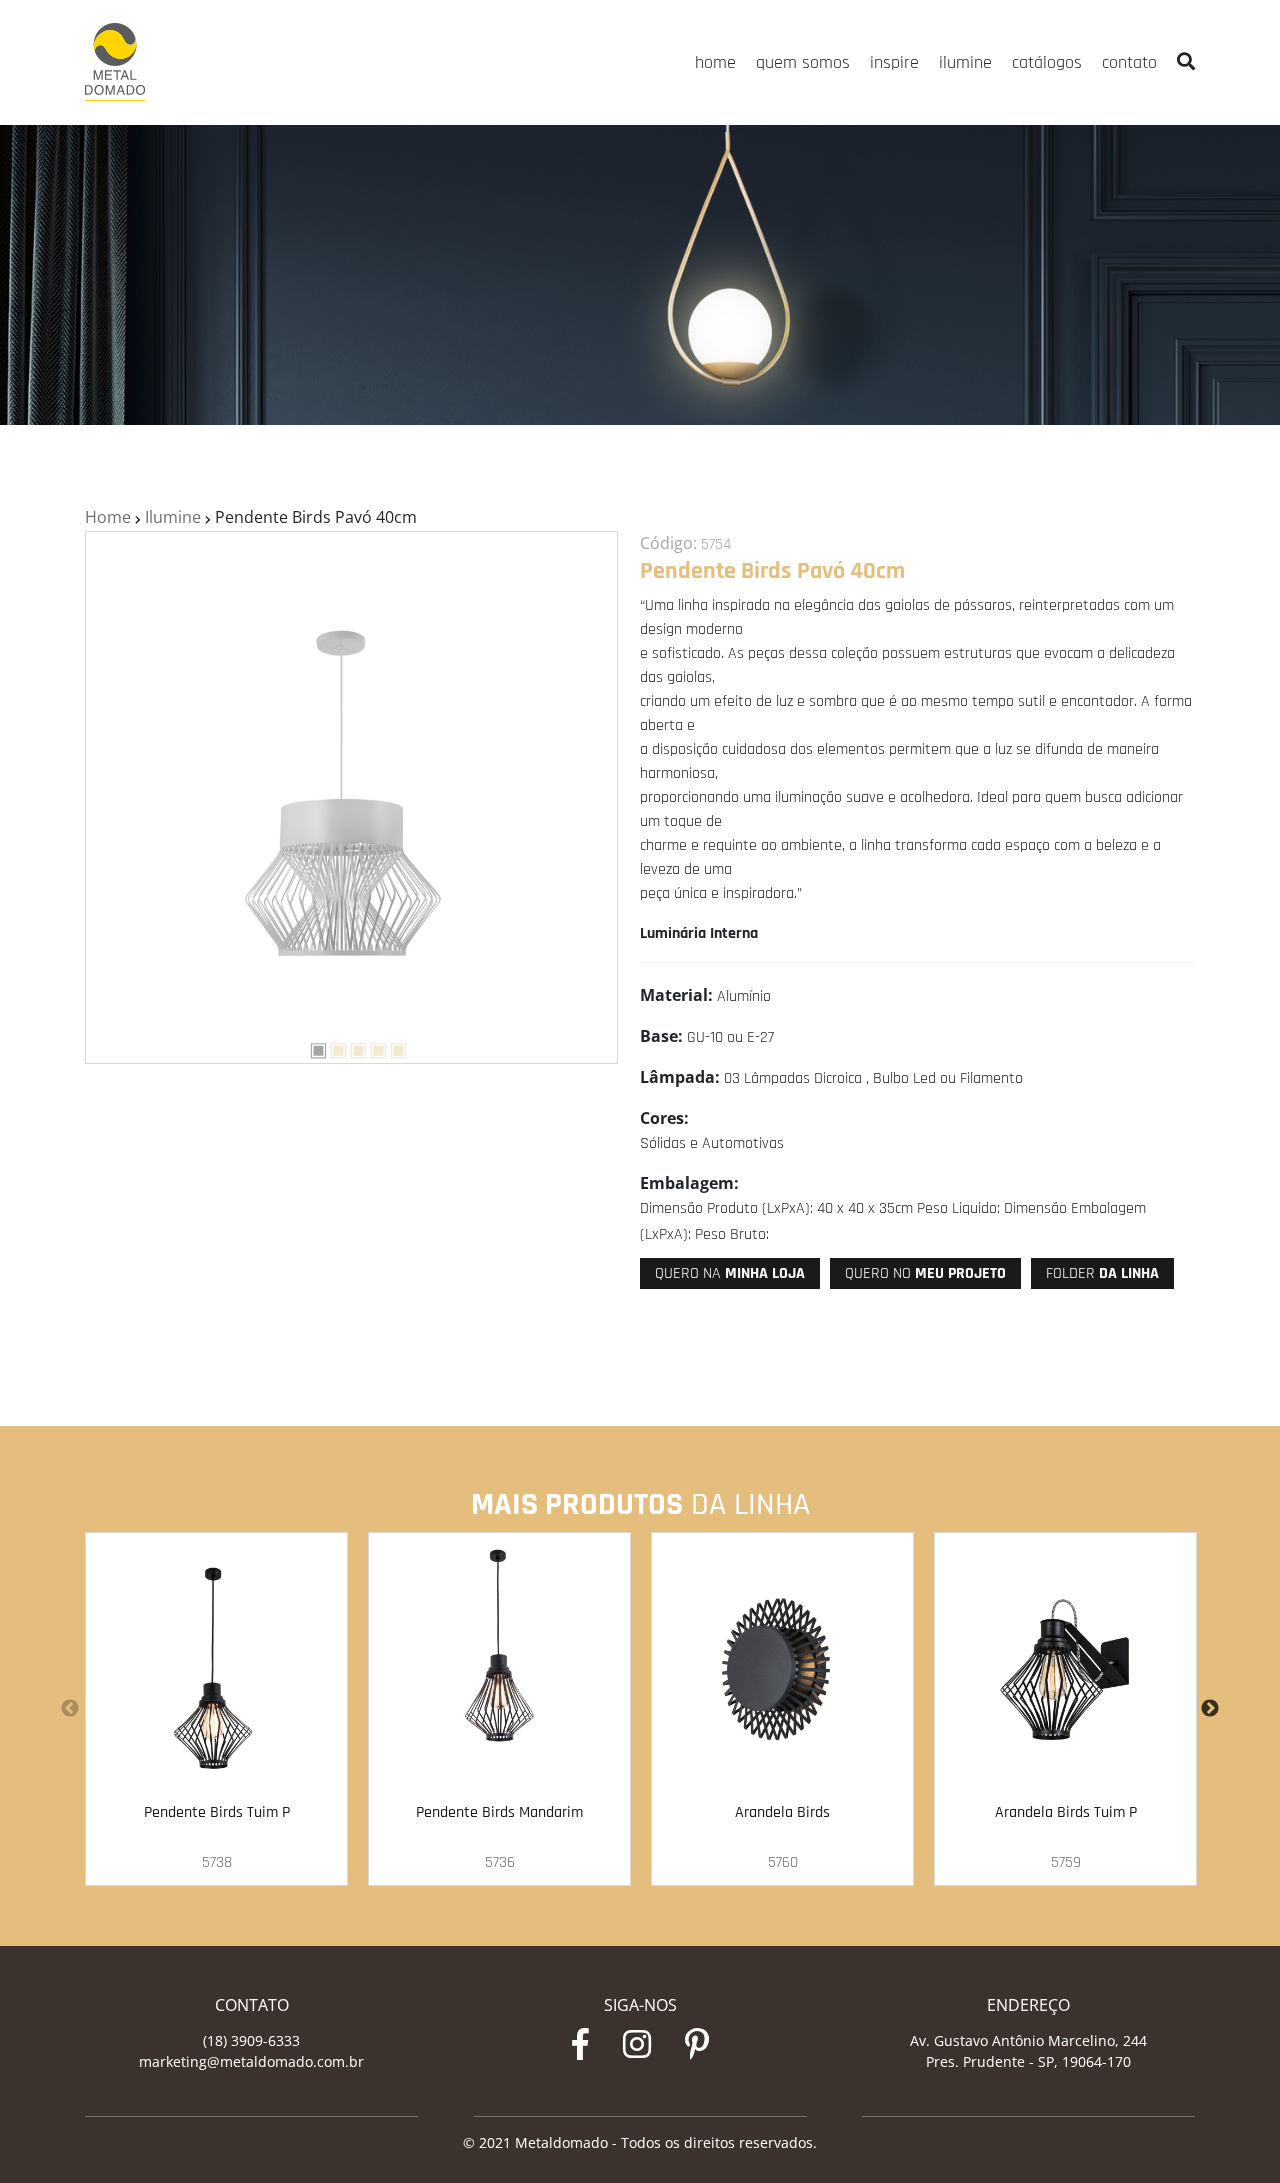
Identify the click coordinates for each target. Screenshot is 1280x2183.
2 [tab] (331, 1047)
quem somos (803, 62)
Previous (70, 1709)
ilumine (965, 62)
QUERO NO (925, 1273)
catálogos (1047, 62)
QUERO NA (730, 1273)
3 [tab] (351, 1047)
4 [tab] (371, 1047)
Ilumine (173, 517)
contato (1129, 62)
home (715, 62)
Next (1210, 1709)
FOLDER (1102, 1273)
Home (108, 517)
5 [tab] (391, 1047)
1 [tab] (311, 1047)
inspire (894, 62)
